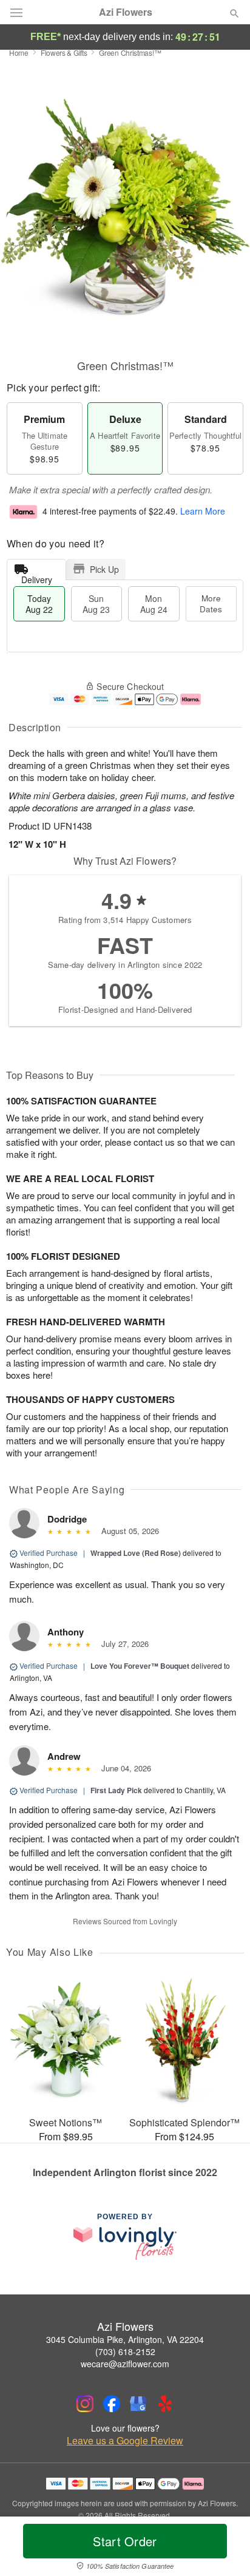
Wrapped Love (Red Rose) (136, 1553)
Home (19, 52)
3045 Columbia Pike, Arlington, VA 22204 (125, 2339)
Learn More (203, 511)
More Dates (211, 603)
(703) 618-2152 (125, 2351)
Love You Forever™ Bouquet (140, 1666)
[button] (224, 2549)
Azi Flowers (126, 12)
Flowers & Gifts (64, 52)
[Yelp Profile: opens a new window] (165, 2404)
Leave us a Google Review (125, 2441)
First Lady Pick (116, 1790)
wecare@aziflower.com (125, 2364)
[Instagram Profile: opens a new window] (85, 2404)
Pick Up (104, 569)
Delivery (37, 577)
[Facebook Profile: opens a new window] (112, 2404)
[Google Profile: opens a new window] (138, 2404)
